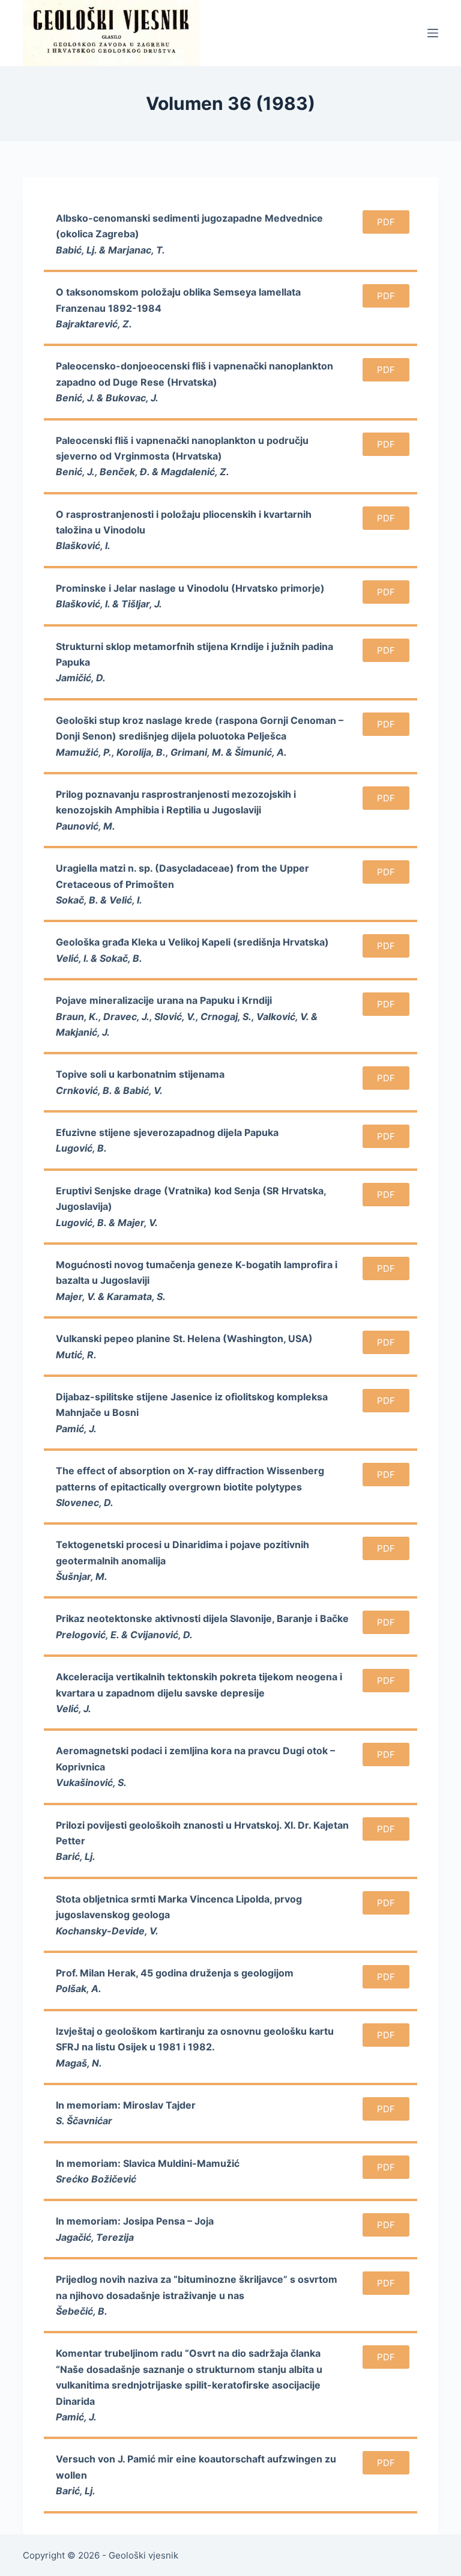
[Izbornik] (433, 33)
